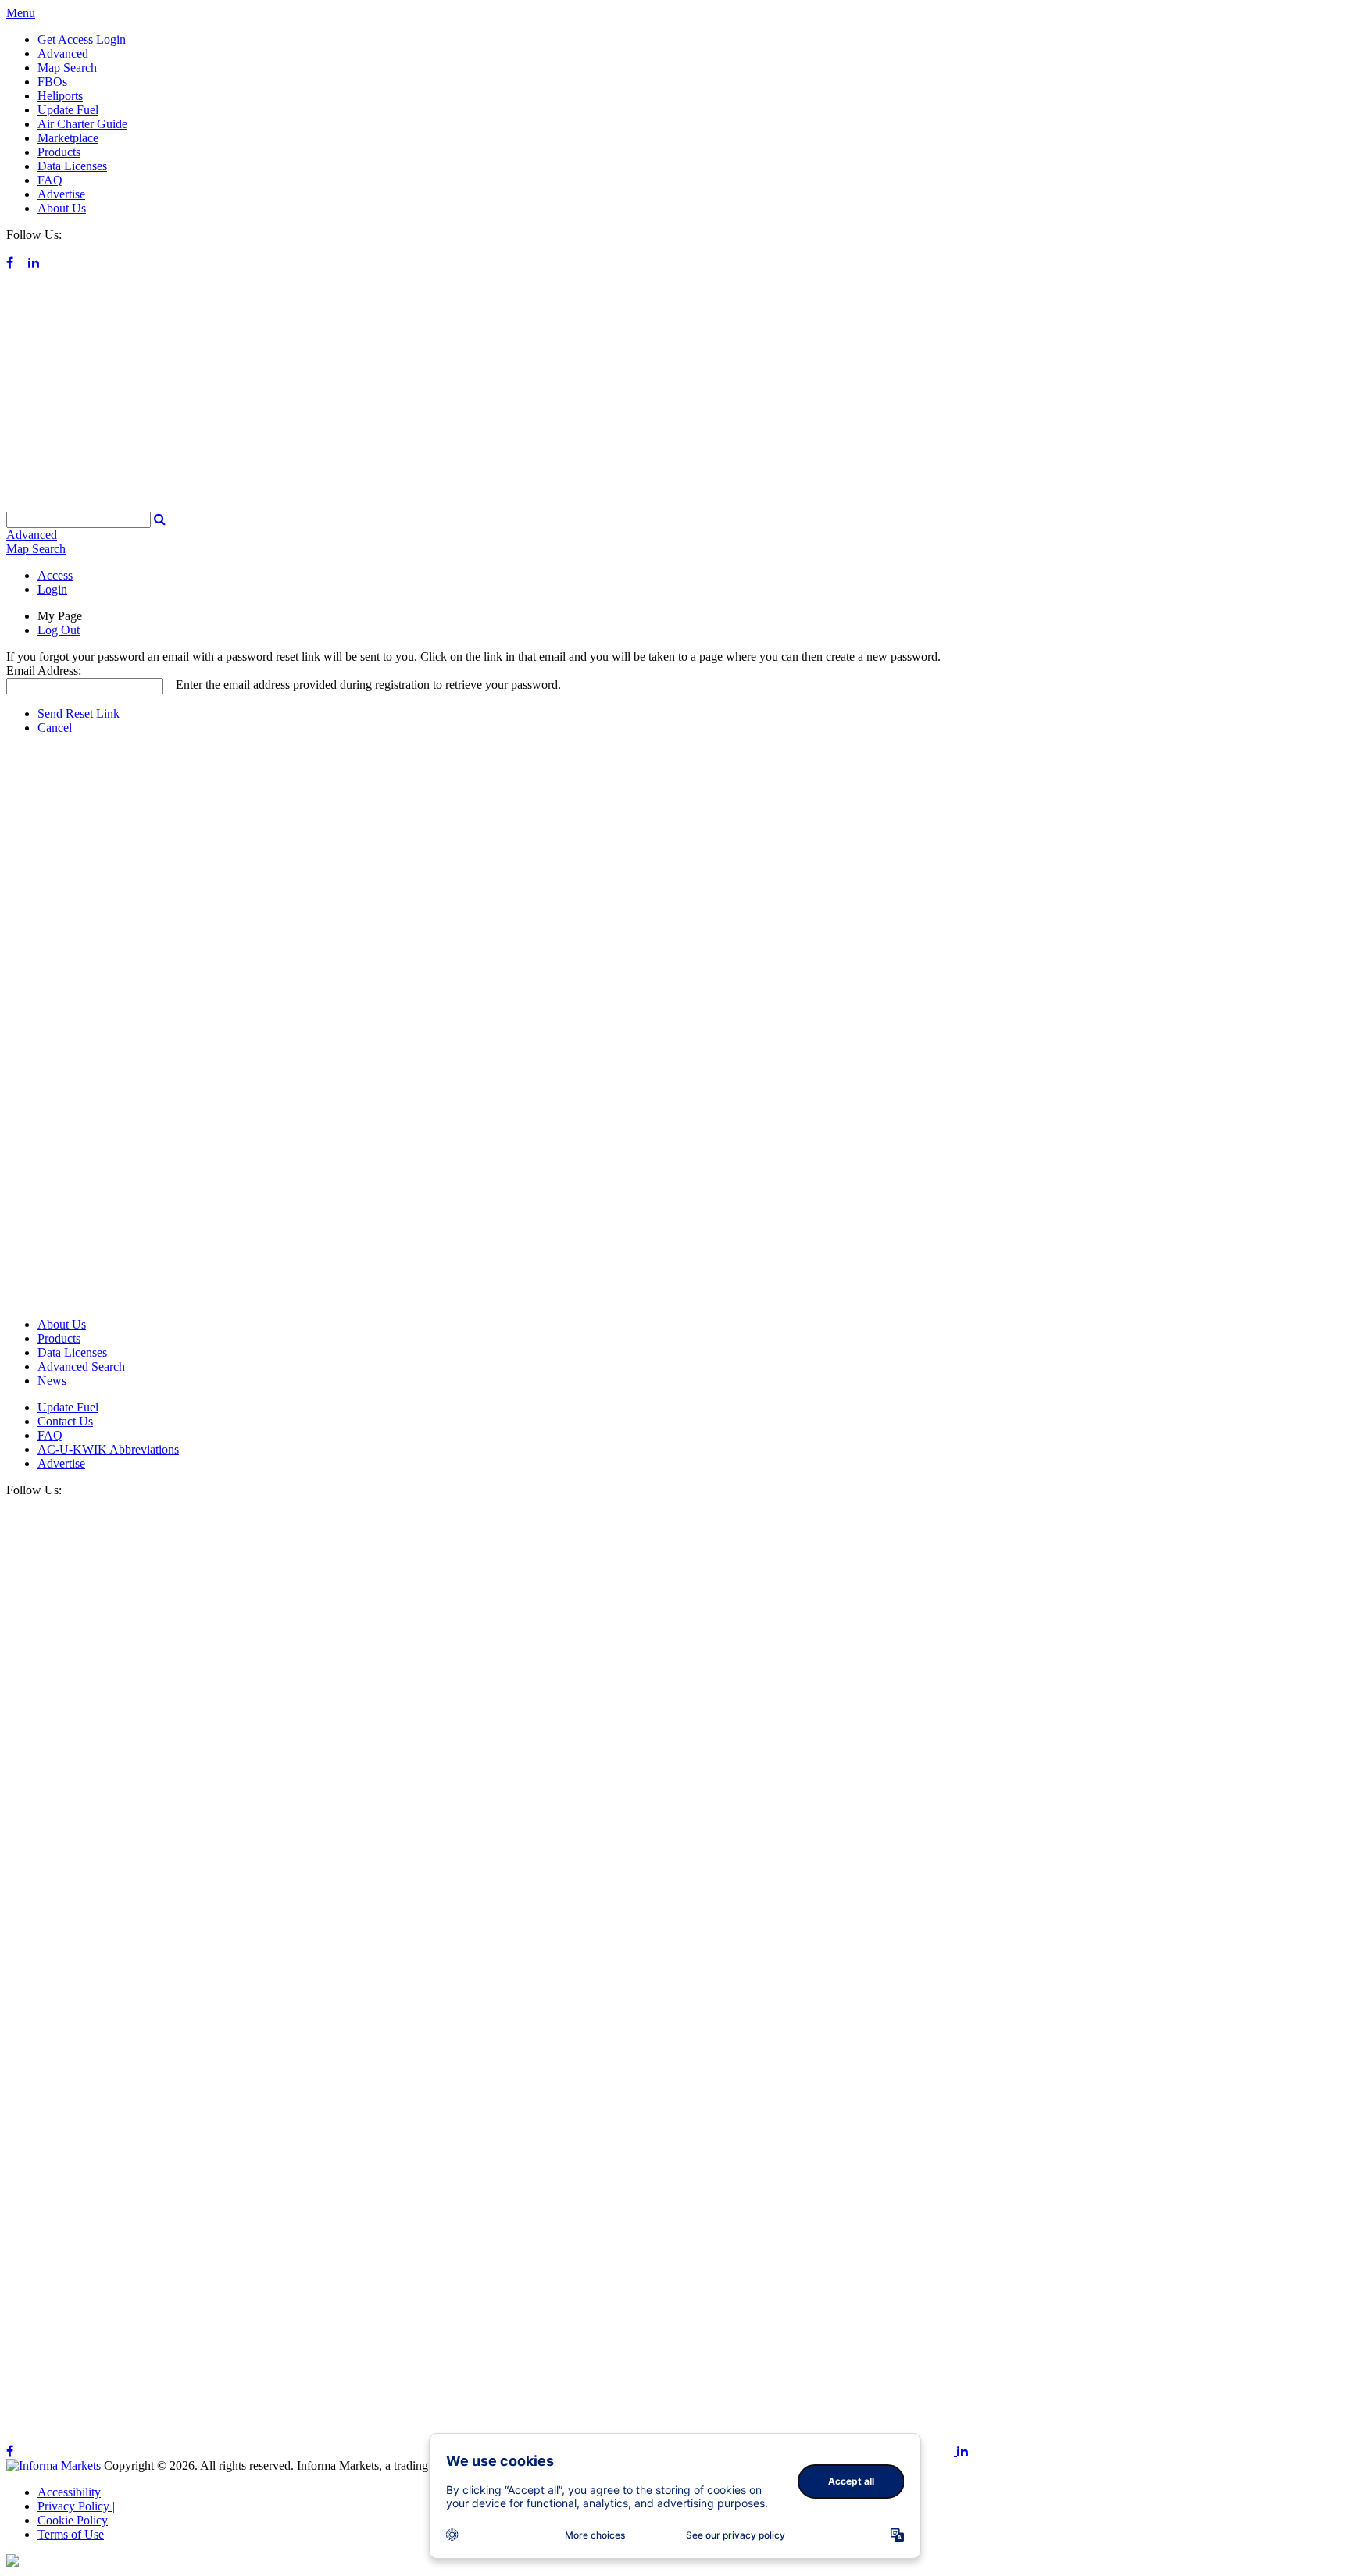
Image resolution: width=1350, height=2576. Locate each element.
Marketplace (68, 138)
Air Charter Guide (82, 124)
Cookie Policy (74, 2520)
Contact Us (65, 1421)
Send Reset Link (79, 714)
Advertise (61, 194)
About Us (62, 208)
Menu (21, 13)
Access (55, 575)
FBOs (52, 82)
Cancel (55, 728)
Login (111, 39)
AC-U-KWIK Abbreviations (108, 1449)
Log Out (59, 630)
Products (59, 152)
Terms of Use (71, 2534)
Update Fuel (68, 110)
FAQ (50, 180)
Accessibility (70, 2492)
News (52, 1381)
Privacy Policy (76, 2506)
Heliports (60, 96)
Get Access (65, 39)
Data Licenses (72, 166)
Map (36, 549)
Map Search (67, 68)
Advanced (63, 54)
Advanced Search (81, 1366)
